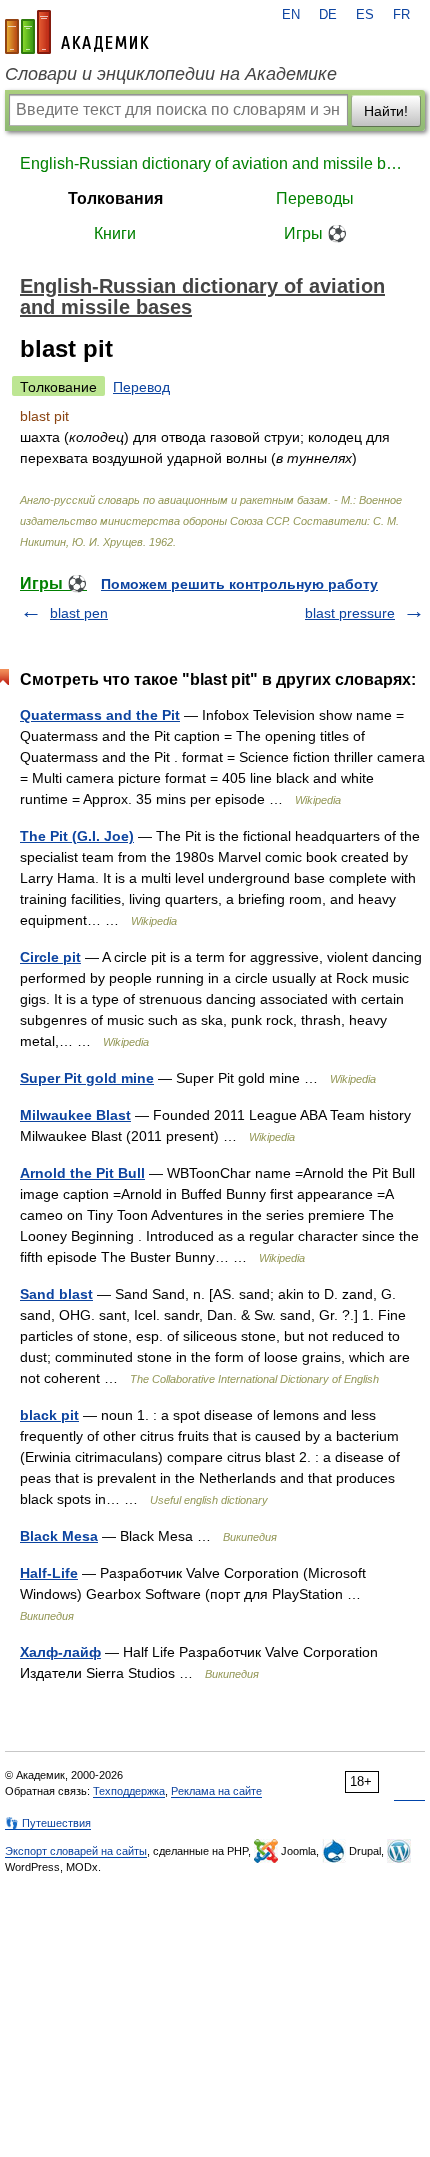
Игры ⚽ (315, 233)
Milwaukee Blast (75, 1115)
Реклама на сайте (216, 1791)
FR (401, 15)
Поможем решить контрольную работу (239, 584)
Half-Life (49, 1573)
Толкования (115, 198)
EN (291, 15)
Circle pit (50, 957)
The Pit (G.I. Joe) (77, 836)
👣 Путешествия (48, 1823)
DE (328, 15)
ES (365, 15)
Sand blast (56, 1294)
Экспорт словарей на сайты (76, 1851)
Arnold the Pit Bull (82, 1173)
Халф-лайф (60, 1652)
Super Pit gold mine (87, 1078)
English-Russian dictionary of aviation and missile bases (215, 163)
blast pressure (350, 613)
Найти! (386, 111)
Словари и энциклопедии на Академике (171, 74)
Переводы (315, 198)
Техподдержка (129, 1791)
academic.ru (77, 32)
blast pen (79, 613)
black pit (49, 1415)
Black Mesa (59, 1536)
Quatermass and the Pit (100, 715)
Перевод (141, 387)
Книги (115, 233)
